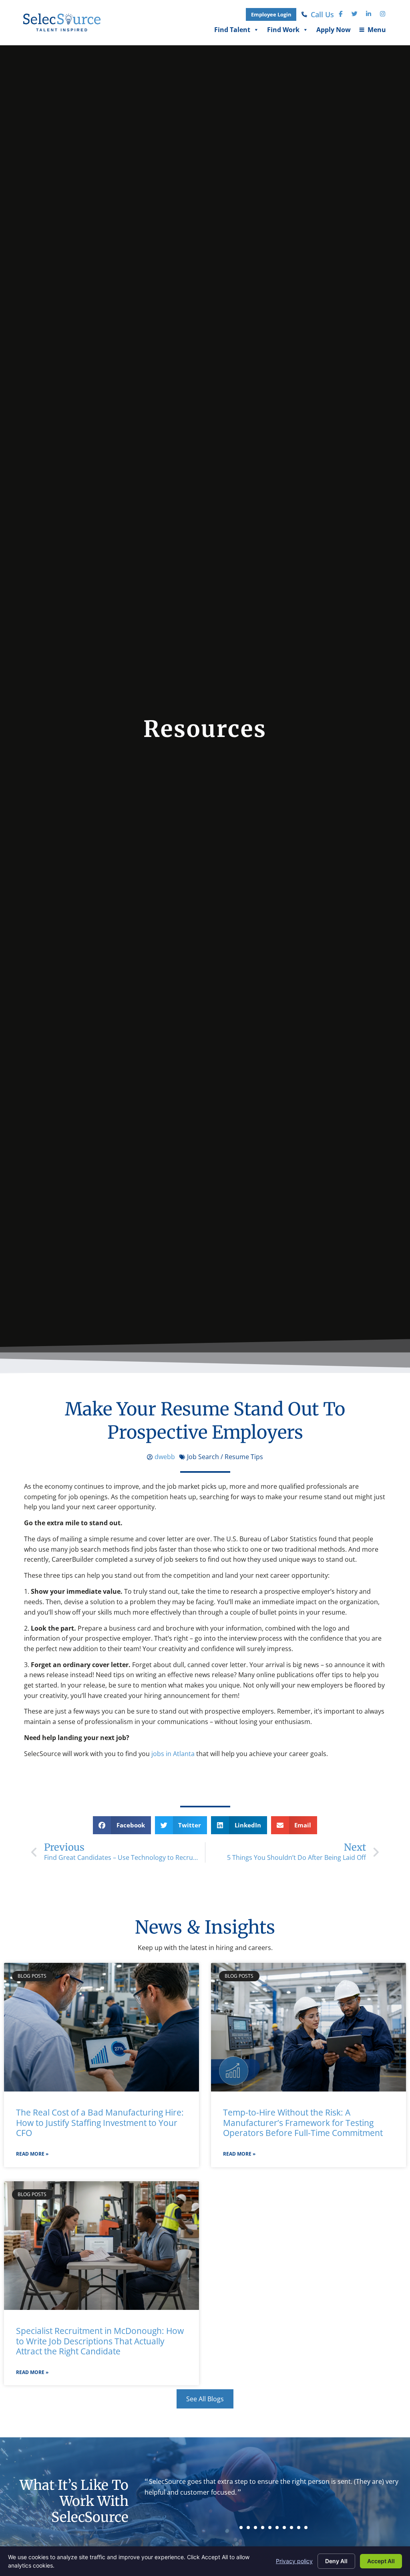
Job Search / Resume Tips (225, 1457)
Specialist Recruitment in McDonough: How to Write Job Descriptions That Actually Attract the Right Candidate (100, 2341)
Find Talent (232, 31)
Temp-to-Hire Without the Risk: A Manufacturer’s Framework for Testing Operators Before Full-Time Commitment (303, 2123)
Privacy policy (294, 2561)
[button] (122, 1825)
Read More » (32, 2154)
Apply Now (334, 31)
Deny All (336, 2561)
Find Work (283, 31)
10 (306, 2528)
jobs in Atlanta (173, 1754)
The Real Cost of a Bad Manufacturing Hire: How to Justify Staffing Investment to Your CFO (100, 2123)
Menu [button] (372, 31)
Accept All (381, 2561)
